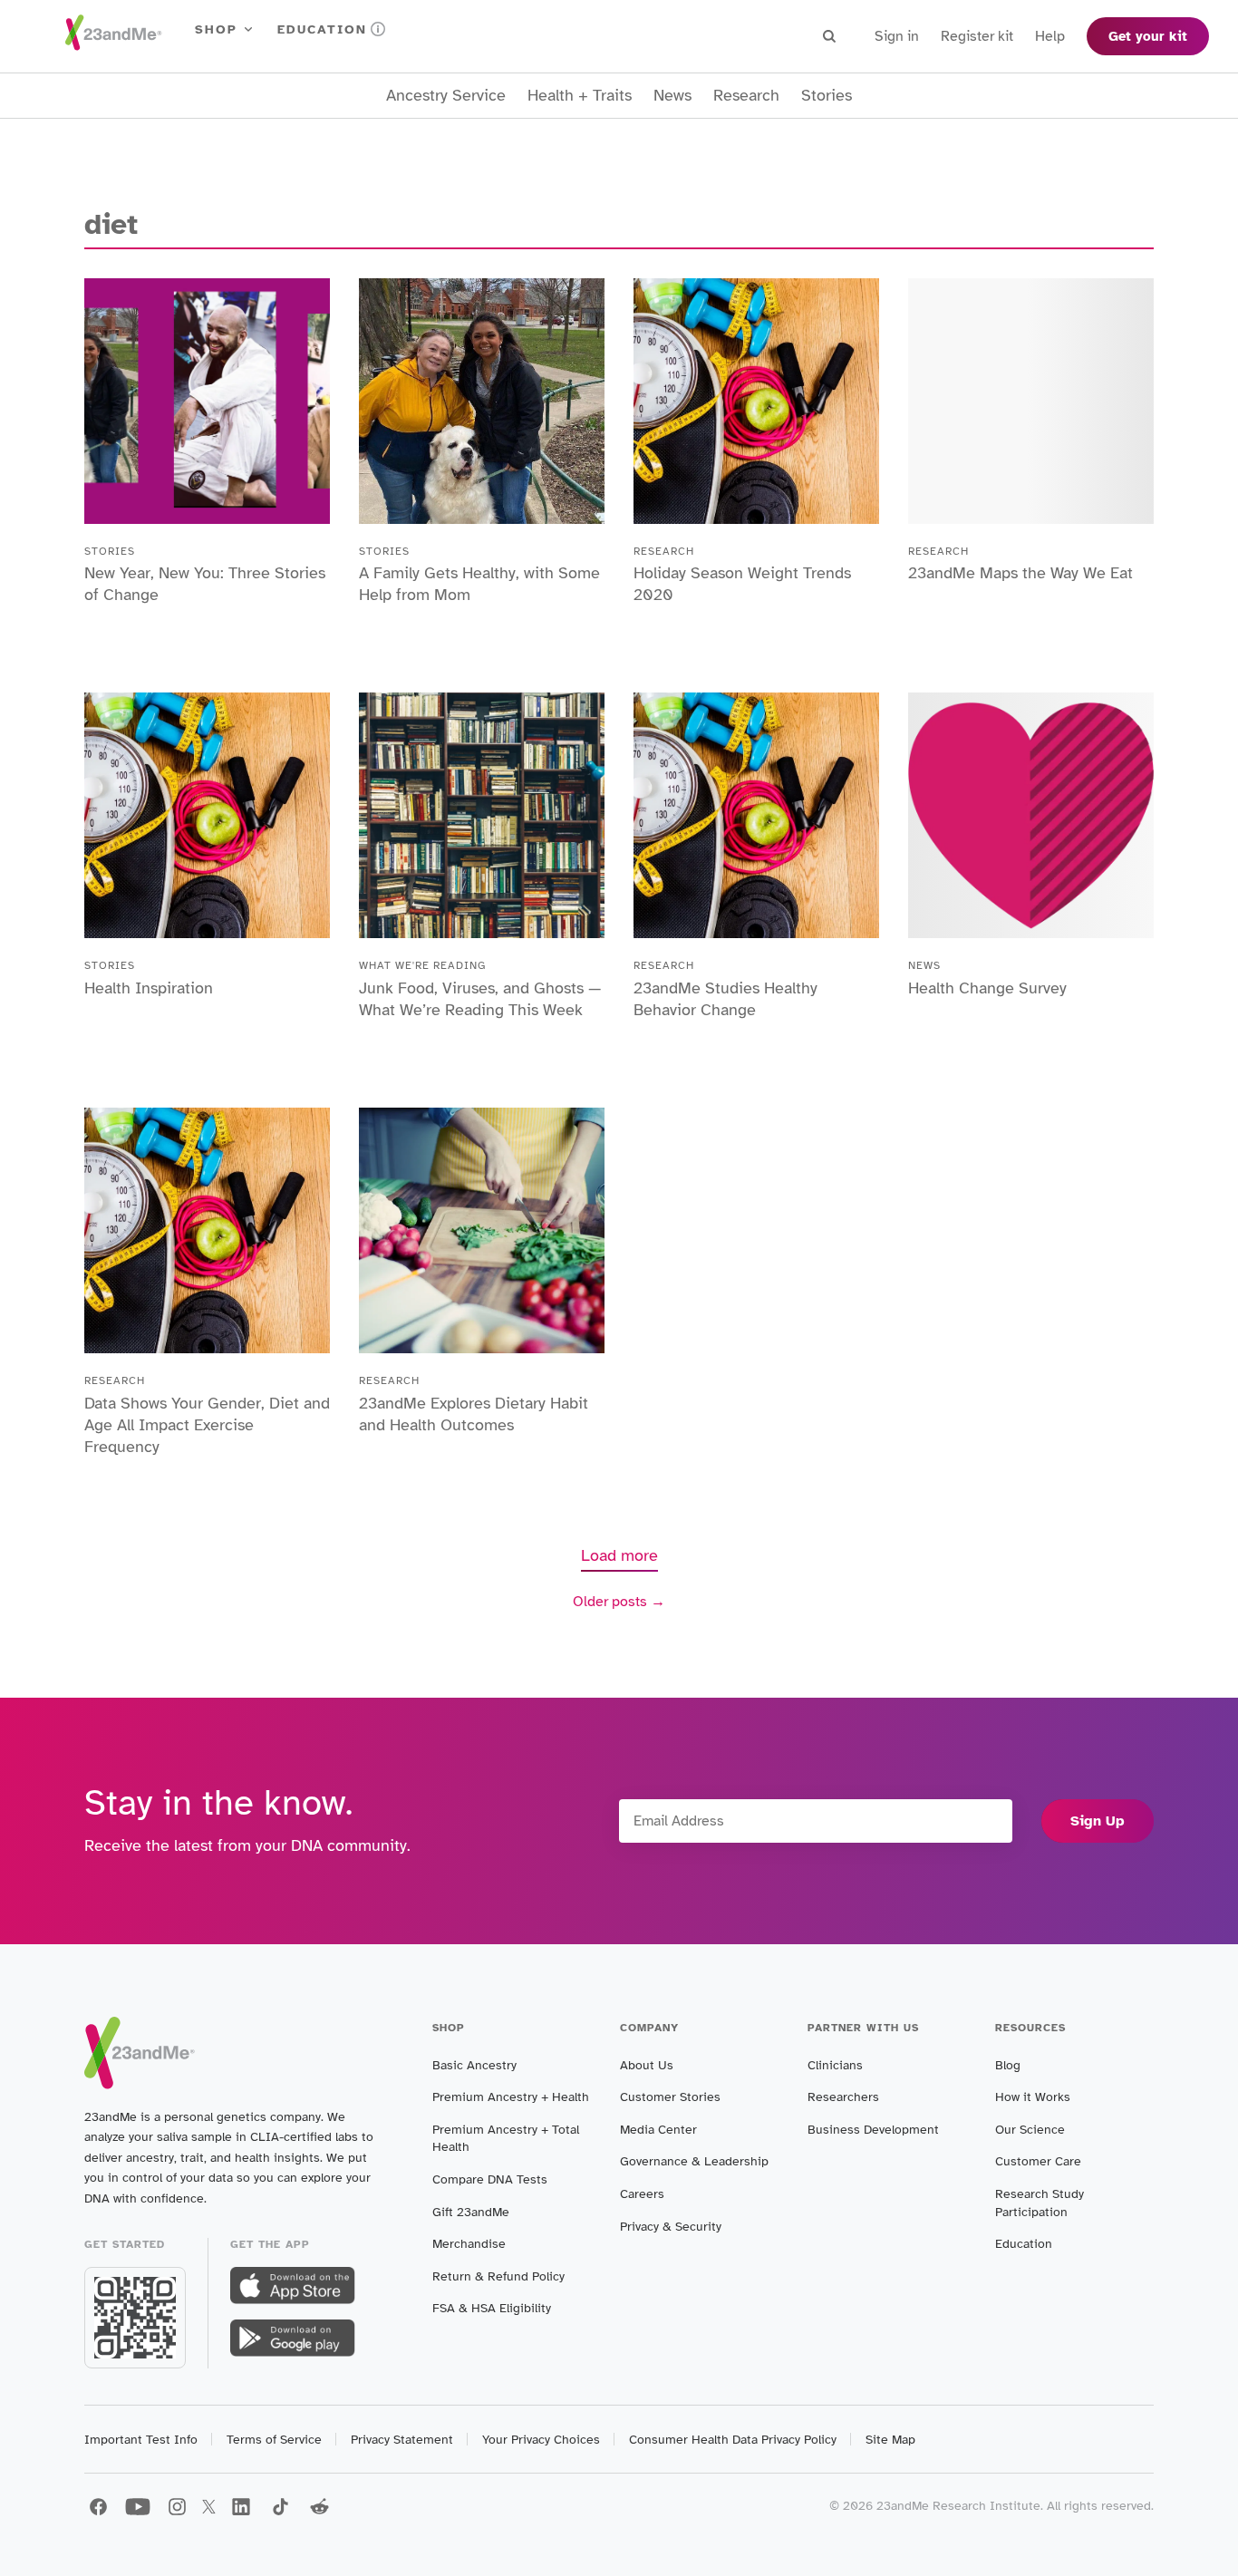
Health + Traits (580, 96)
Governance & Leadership (694, 2161)
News (672, 96)
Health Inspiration (149, 988)
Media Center (658, 2130)
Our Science (1030, 2130)
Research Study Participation (1040, 2203)
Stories (827, 96)
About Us (647, 2065)
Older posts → (619, 1602)
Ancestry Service (446, 96)
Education (322, 29)
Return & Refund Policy (498, 2276)
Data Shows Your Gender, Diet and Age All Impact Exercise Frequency (207, 1425)
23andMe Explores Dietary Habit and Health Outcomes (474, 1414)
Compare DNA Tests (490, 2179)
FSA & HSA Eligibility (492, 2308)
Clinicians (835, 2065)
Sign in (897, 36)
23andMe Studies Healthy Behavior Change (725, 999)
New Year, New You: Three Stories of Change (205, 584)
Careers (642, 2194)
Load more (619, 1555)
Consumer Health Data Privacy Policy (733, 2440)
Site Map (890, 2440)
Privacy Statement (402, 2440)
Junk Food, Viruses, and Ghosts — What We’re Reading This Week (480, 999)
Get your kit (1148, 36)
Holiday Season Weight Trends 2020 (742, 584)
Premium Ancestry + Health (511, 2097)
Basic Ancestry (474, 2065)
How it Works (1033, 2097)
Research (746, 96)
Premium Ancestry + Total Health (506, 2139)
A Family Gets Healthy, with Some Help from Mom (479, 584)
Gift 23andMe (471, 2212)
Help (1050, 36)
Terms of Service (274, 2440)
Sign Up (1098, 1821)
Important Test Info (141, 2440)
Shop (216, 29)
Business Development (873, 2130)
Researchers (843, 2097)
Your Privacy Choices (541, 2440)
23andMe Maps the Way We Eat (1023, 573)
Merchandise (469, 2244)
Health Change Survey (987, 988)
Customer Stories (670, 2097)
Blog (1008, 2065)
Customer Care (1038, 2161)
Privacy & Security (671, 2227)
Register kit (977, 36)
